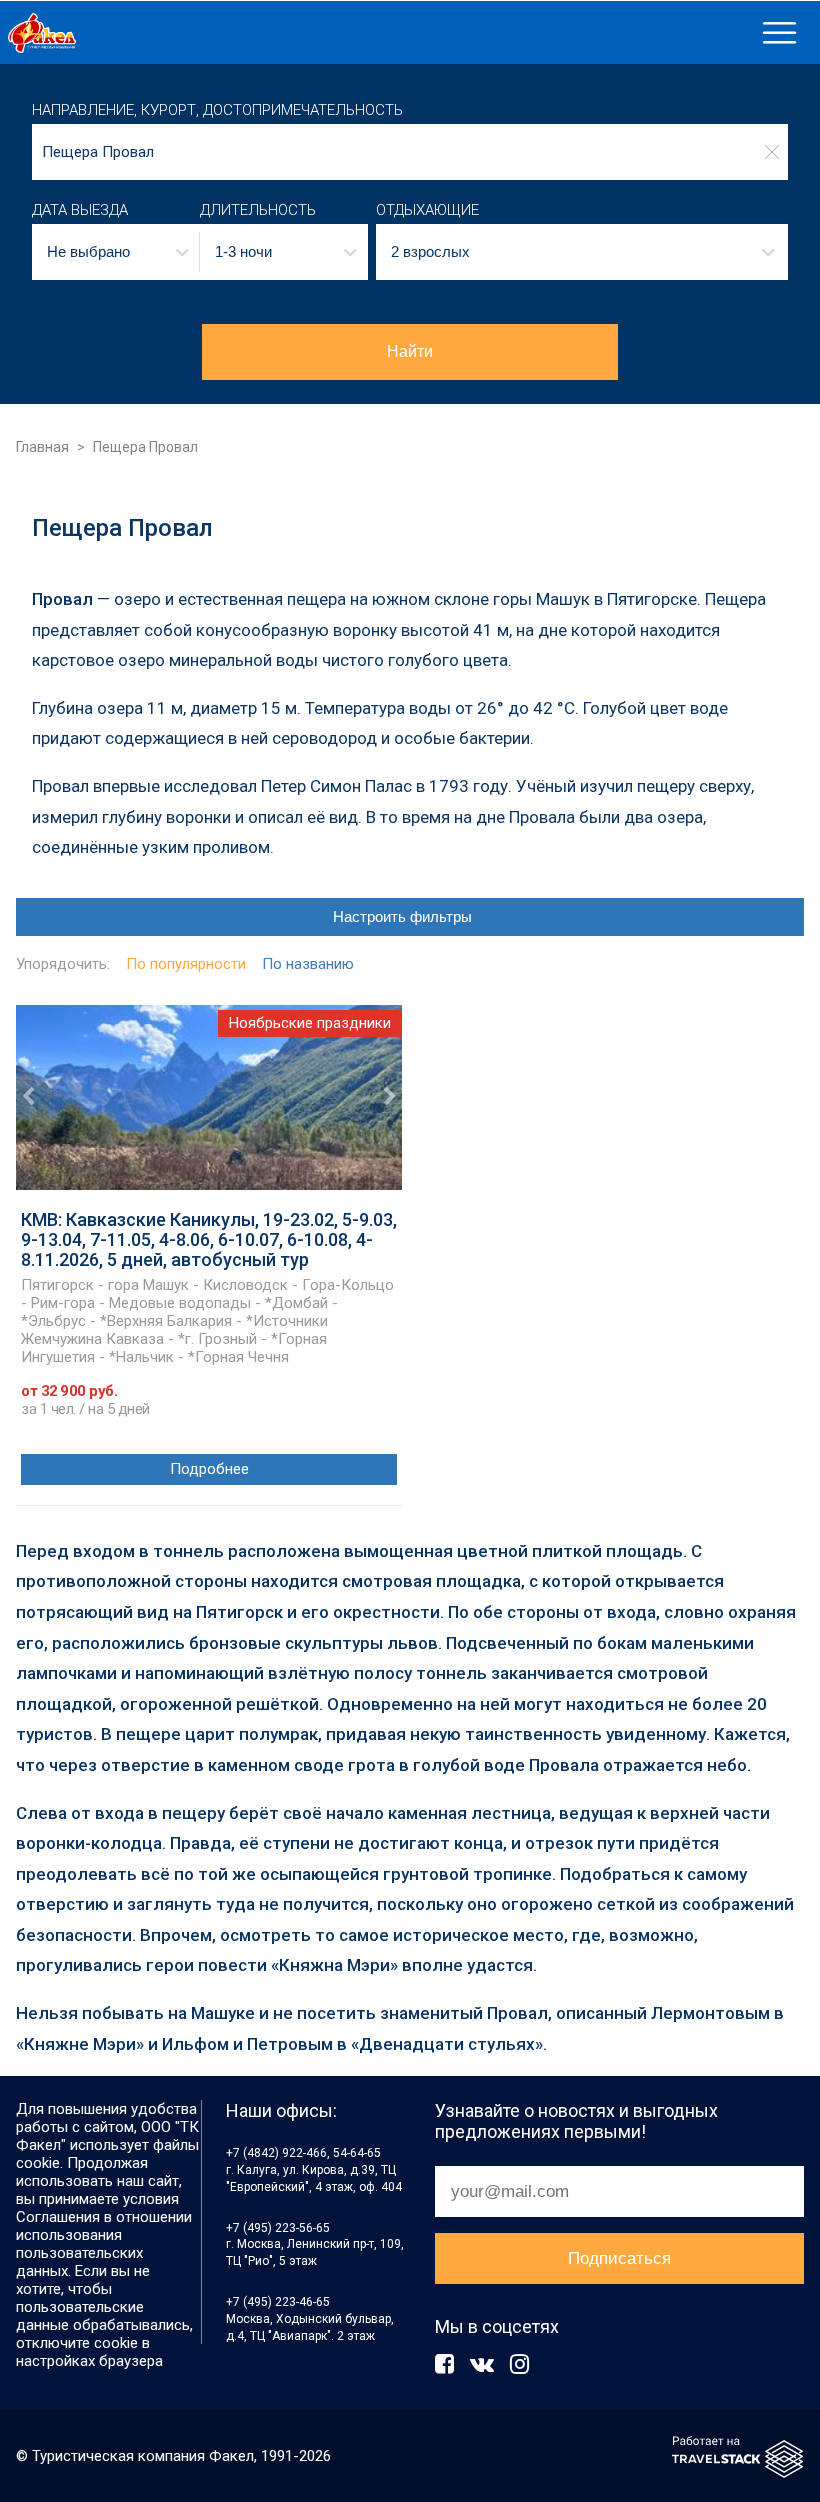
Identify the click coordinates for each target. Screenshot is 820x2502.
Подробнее (209, 1469)
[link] (377, 33)
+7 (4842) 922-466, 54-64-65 (303, 2153)
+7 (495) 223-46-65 (278, 2302)
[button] (116, 252)
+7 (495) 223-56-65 (278, 2228)
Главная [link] (42, 447)
